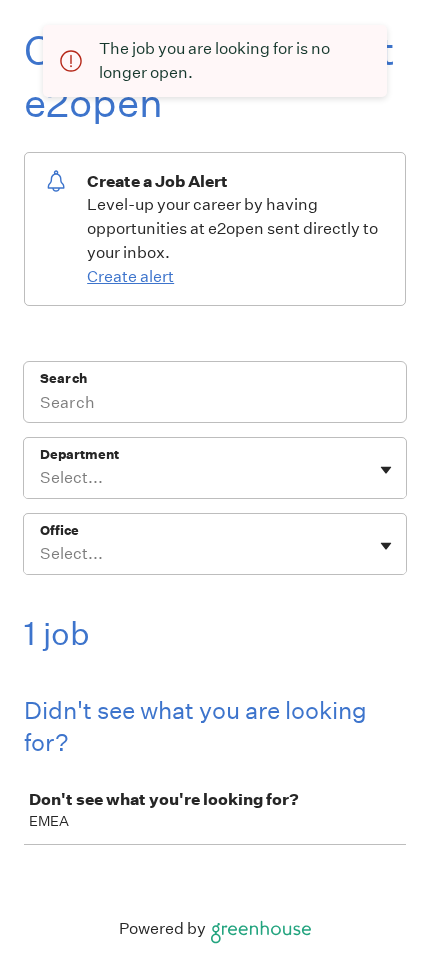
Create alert (130, 276)
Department (79, 454)
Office (59, 530)
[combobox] (41, 478)
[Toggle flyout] (386, 470)
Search (63, 378)
